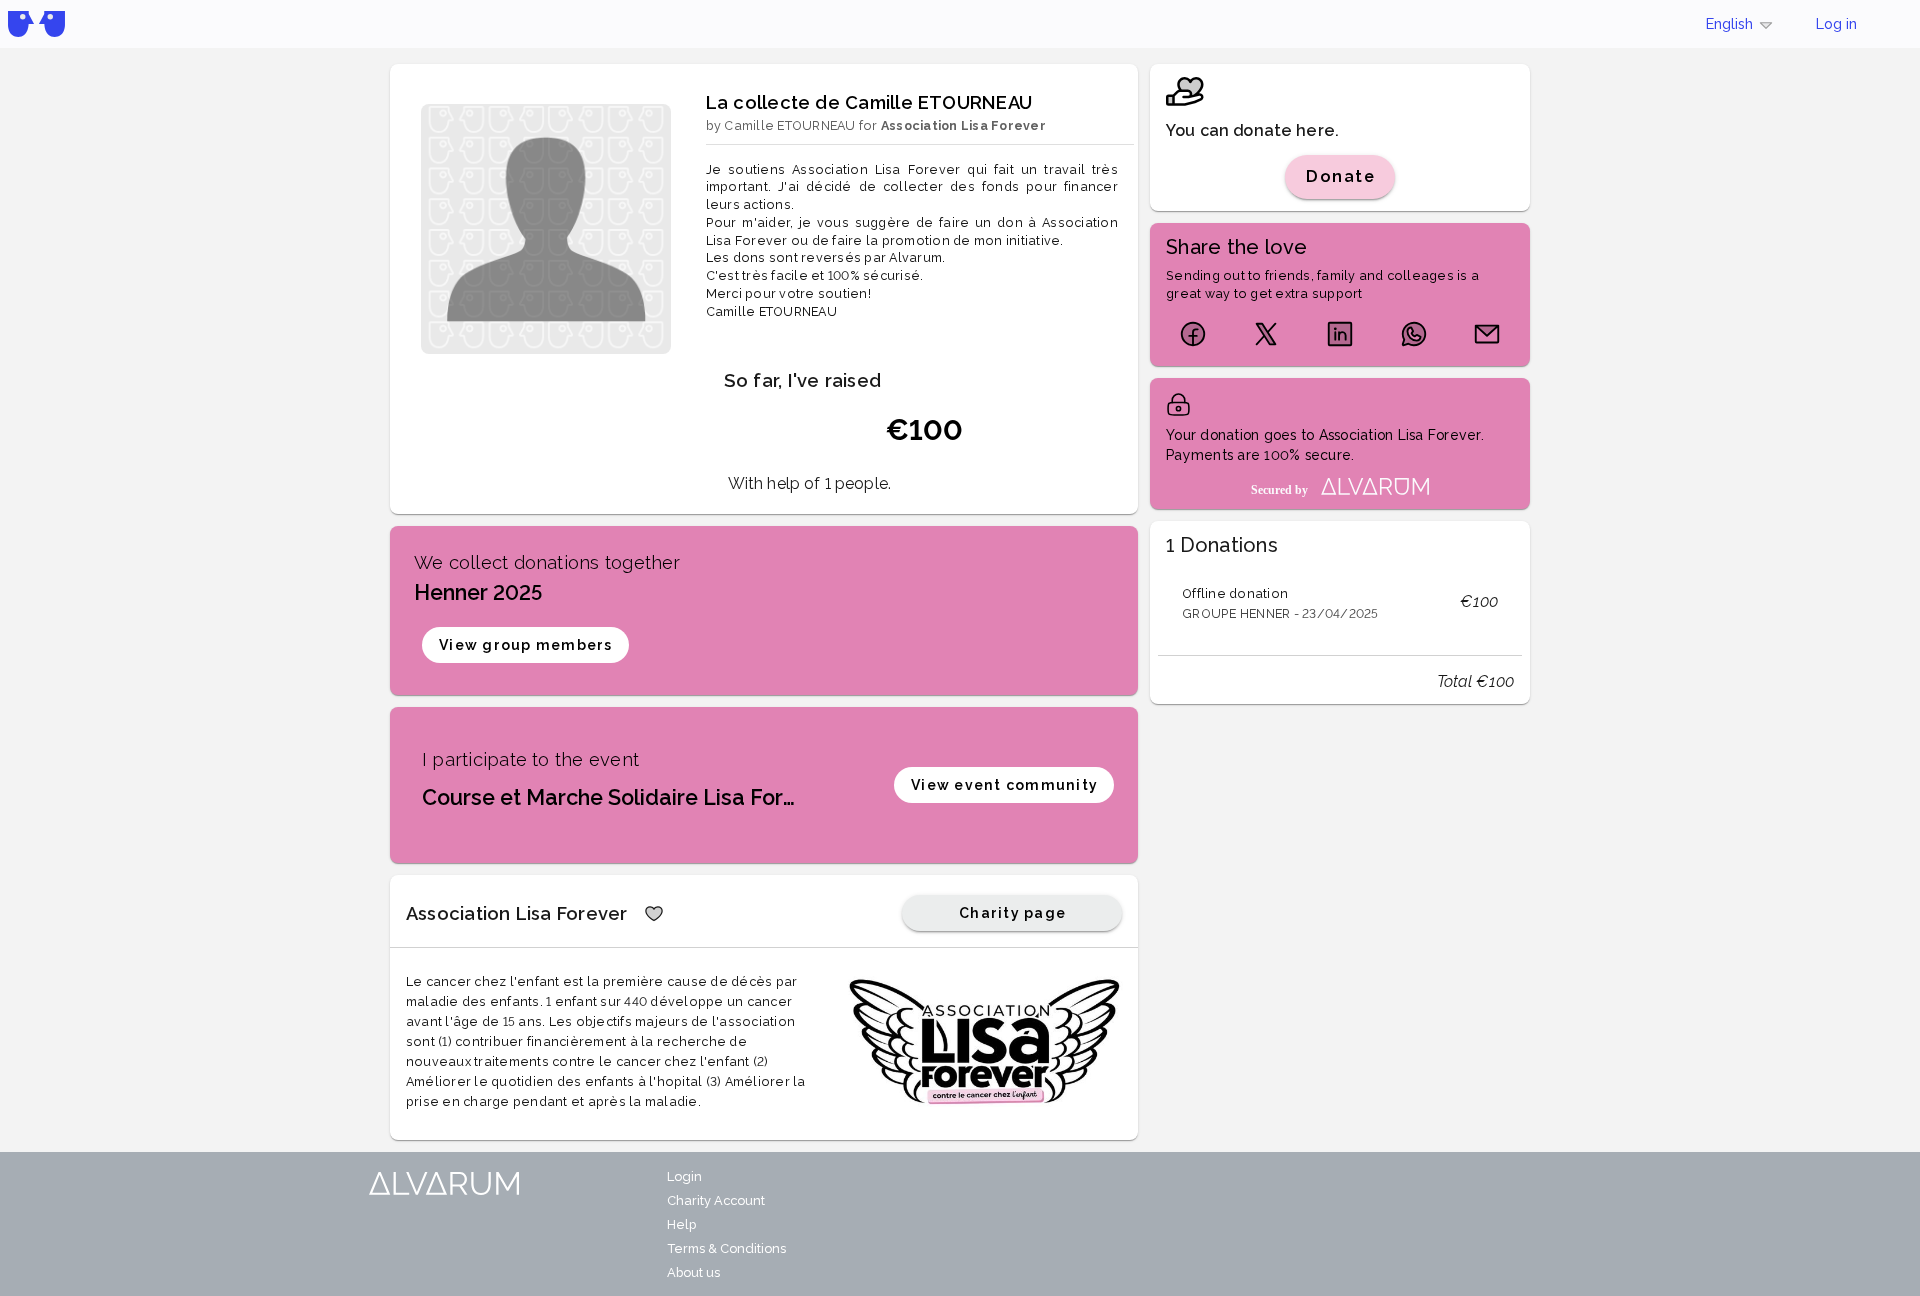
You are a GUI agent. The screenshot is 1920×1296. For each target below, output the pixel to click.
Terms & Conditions (726, 1248)
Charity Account (716, 1200)
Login (684, 1176)
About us (693, 1272)
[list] (1340, 602)
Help (681, 1224)
